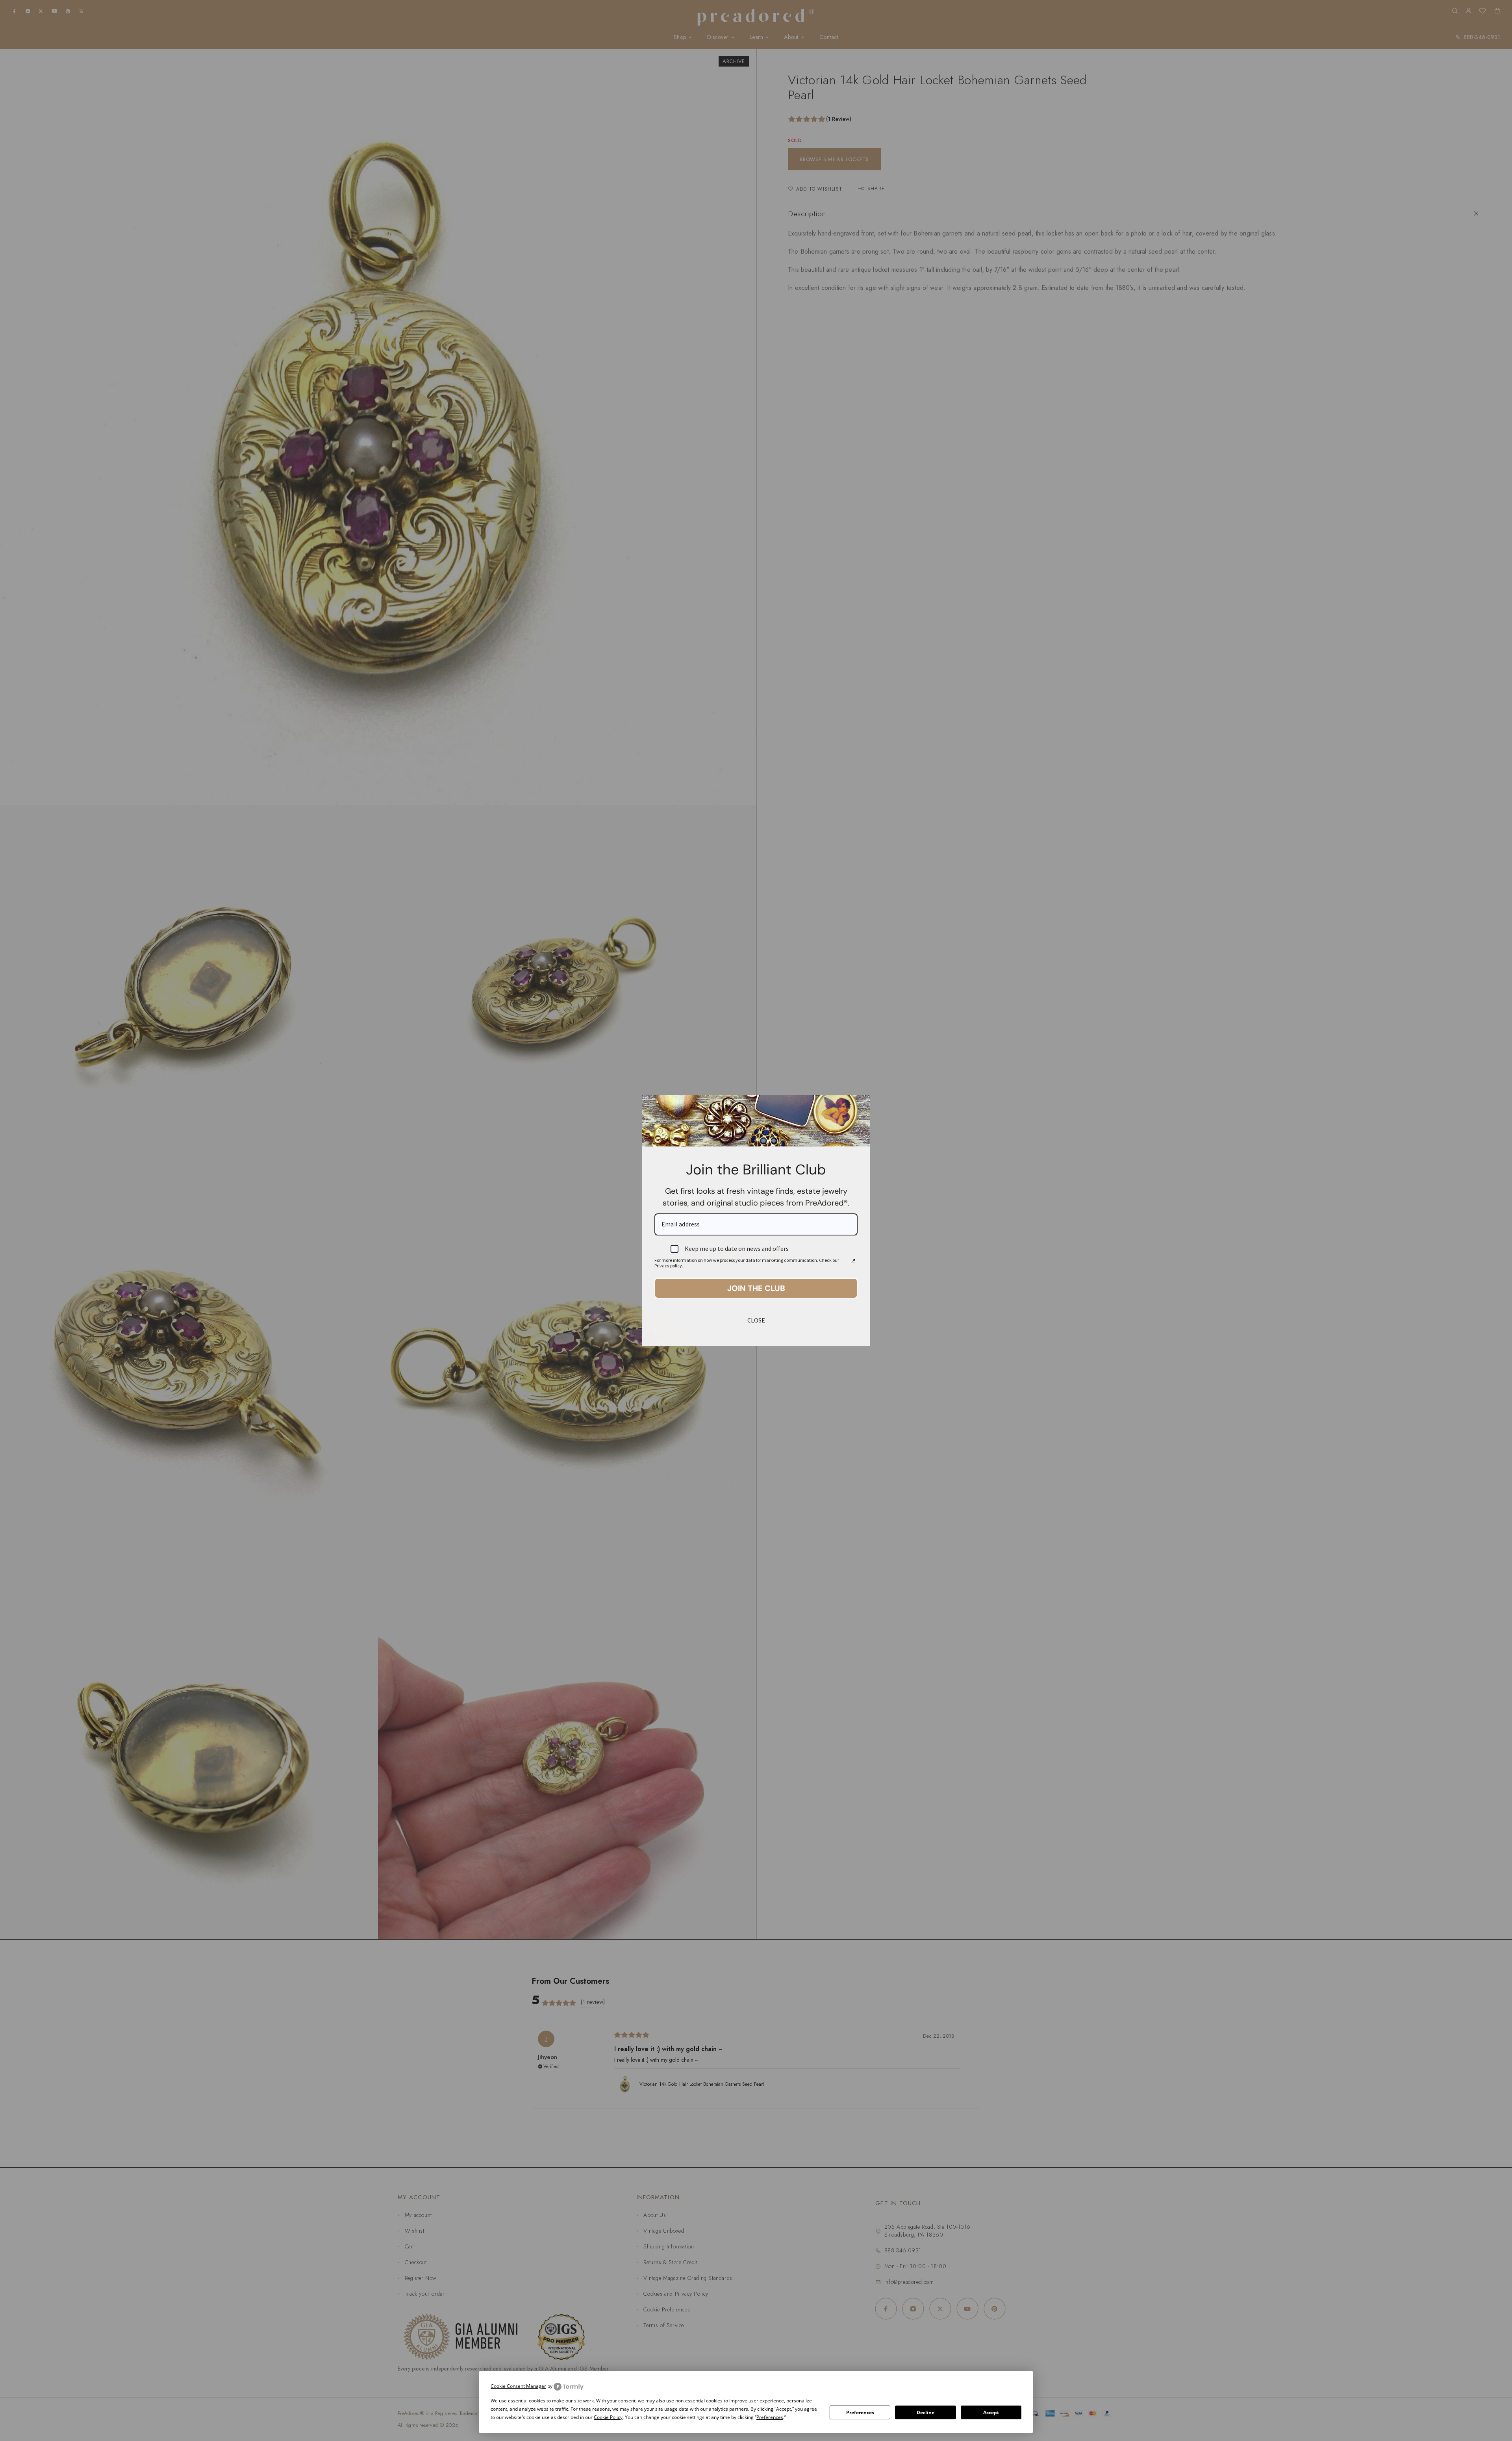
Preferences (860, 2412)
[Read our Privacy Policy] (853, 1261)
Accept (991, 2412)
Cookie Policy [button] (608, 2417)
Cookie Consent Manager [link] (518, 2386)
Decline (926, 2412)
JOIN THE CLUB (756, 1288)
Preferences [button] (770, 2417)
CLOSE (756, 1320)
